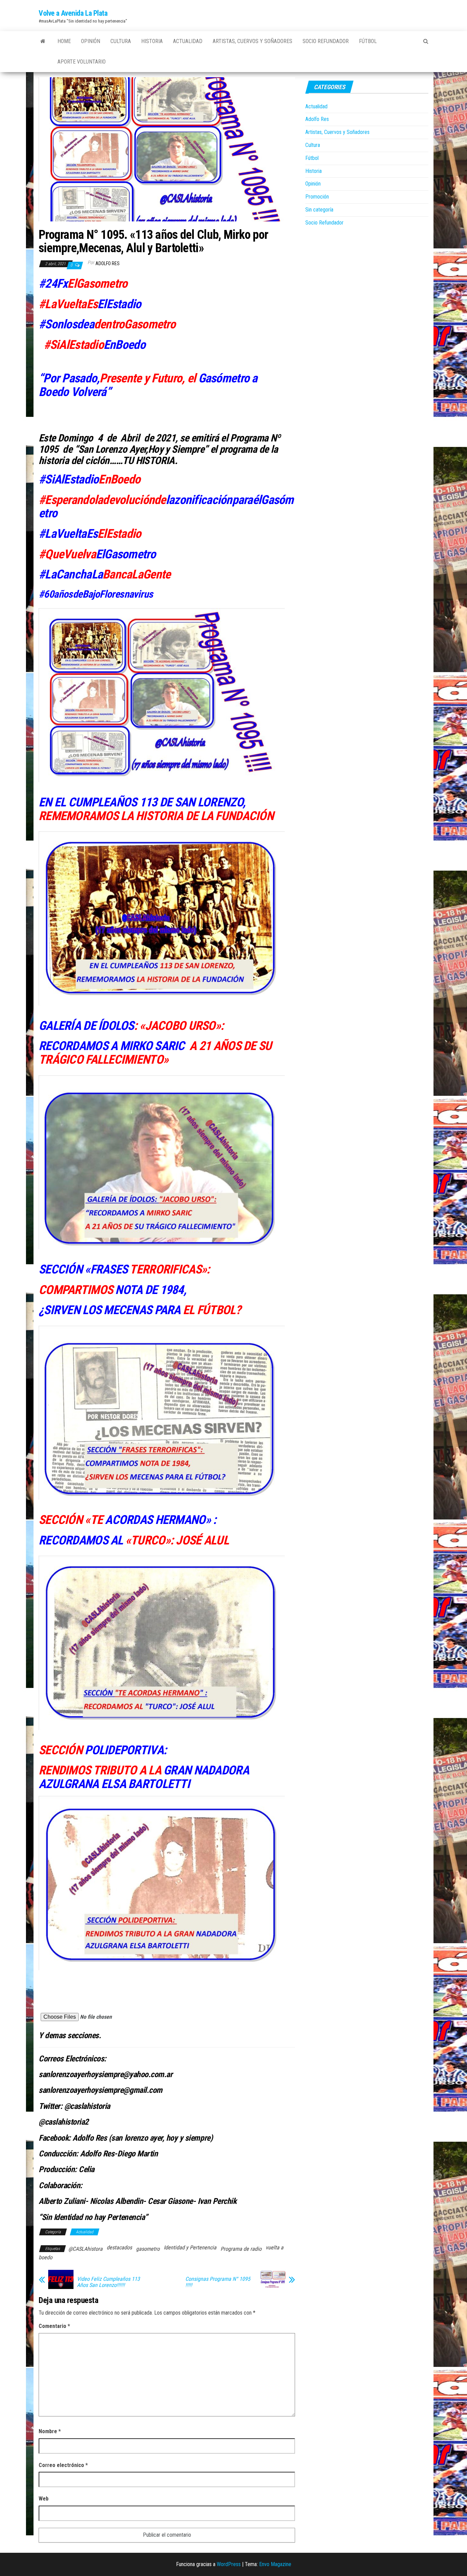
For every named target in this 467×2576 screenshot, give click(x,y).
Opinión (91, 41)
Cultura (121, 41)
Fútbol (368, 41)
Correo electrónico (63, 2465)
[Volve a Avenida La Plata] (43, 41)
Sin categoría (319, 210)
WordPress (229, 2564)
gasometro (148, 2249)
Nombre (50, 2431)
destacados (119, 2247)
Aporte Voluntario (82, 62)
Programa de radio (241, 2249)
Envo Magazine (275, 2564)
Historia (152, 41)
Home (64, 41)
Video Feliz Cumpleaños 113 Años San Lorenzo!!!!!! (108, 2282)
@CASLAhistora (85, 2249)
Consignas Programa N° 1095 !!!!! (218, 2282)
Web (44, 2499)
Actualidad (188, 41)
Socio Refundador (326, 41)
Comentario (54, 2326)
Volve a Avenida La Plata (73, 13)
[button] (87, 2017)
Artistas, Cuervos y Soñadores (252, 41)
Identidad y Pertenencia (190, 2247)
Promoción (317, 197)
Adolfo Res (108, 263)
